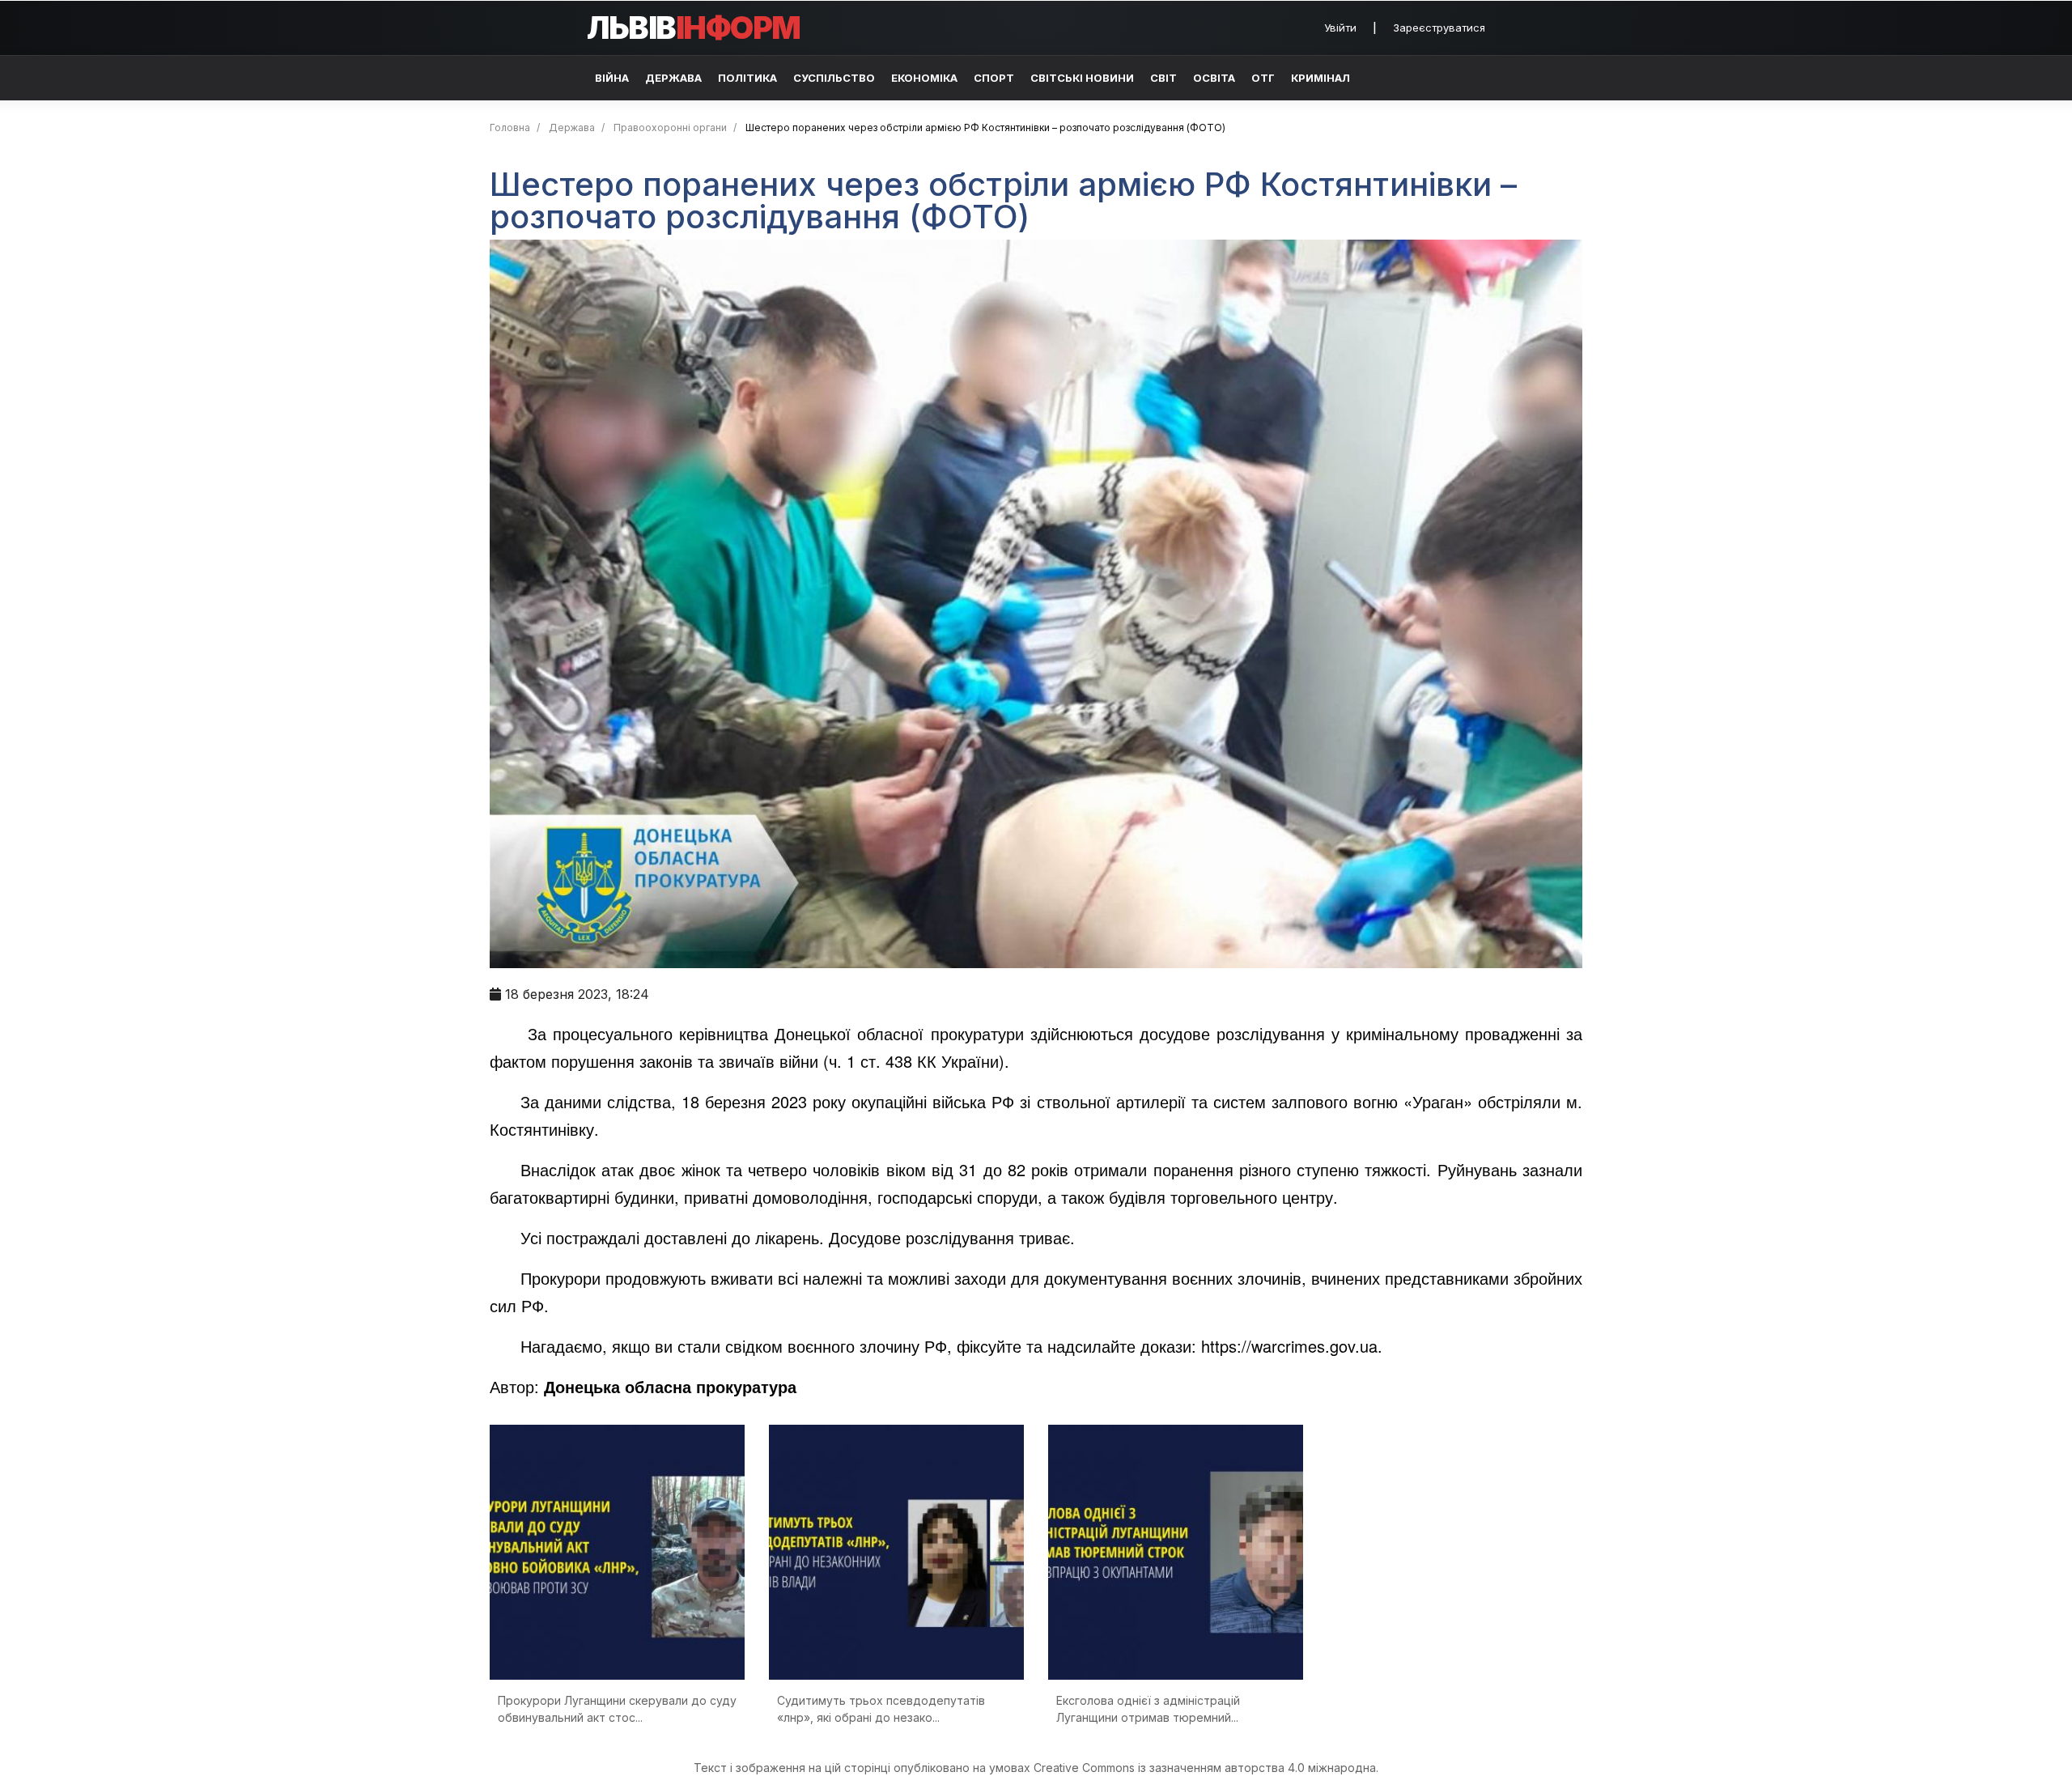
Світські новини (1082, 78)
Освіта (1214, 78)
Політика (747, 78)
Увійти (1340, 28)
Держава (673, 78)
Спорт (994, 78)
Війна (612, 78)
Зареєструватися (1439, 28)
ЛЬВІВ (694, 28)
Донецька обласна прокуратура (670, 1386)
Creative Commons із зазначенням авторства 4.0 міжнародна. (1206, 1768)
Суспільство (834, 78)
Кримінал (1320, 78)
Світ (1163, 78)
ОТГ (1263, 78)
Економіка (924, 78)
